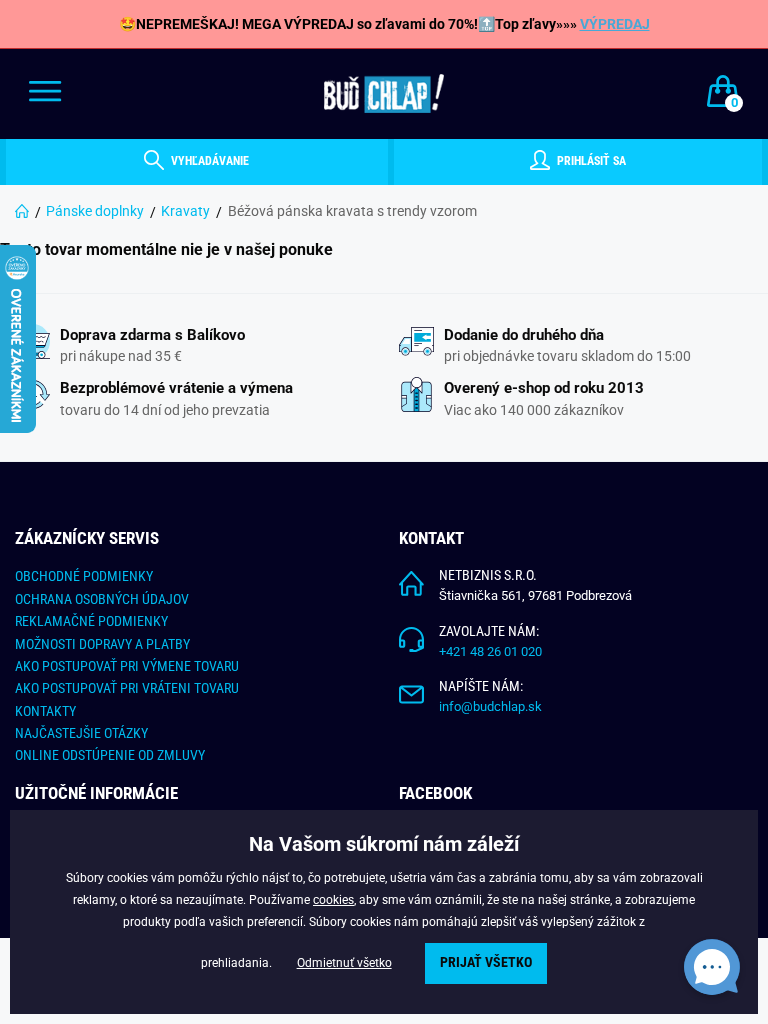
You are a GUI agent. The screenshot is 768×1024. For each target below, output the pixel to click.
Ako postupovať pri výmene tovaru (127, 666)
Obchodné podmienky (84, 576)
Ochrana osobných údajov (102, 599)
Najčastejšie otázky (81, 733)
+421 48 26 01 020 (490, 651)
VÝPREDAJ (615, 24)
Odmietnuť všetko (344, 963)
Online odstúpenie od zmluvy (110, 755)
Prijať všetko (486, 962)
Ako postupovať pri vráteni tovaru (127, 688)
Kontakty (45, 711)
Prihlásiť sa (590, 161)
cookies (333, 900)
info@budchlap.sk (490, 706)
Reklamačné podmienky (91, 621)
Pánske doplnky (95, 211)
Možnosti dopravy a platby (102, 644)
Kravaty (185, 211)
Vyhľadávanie (208, 161)
